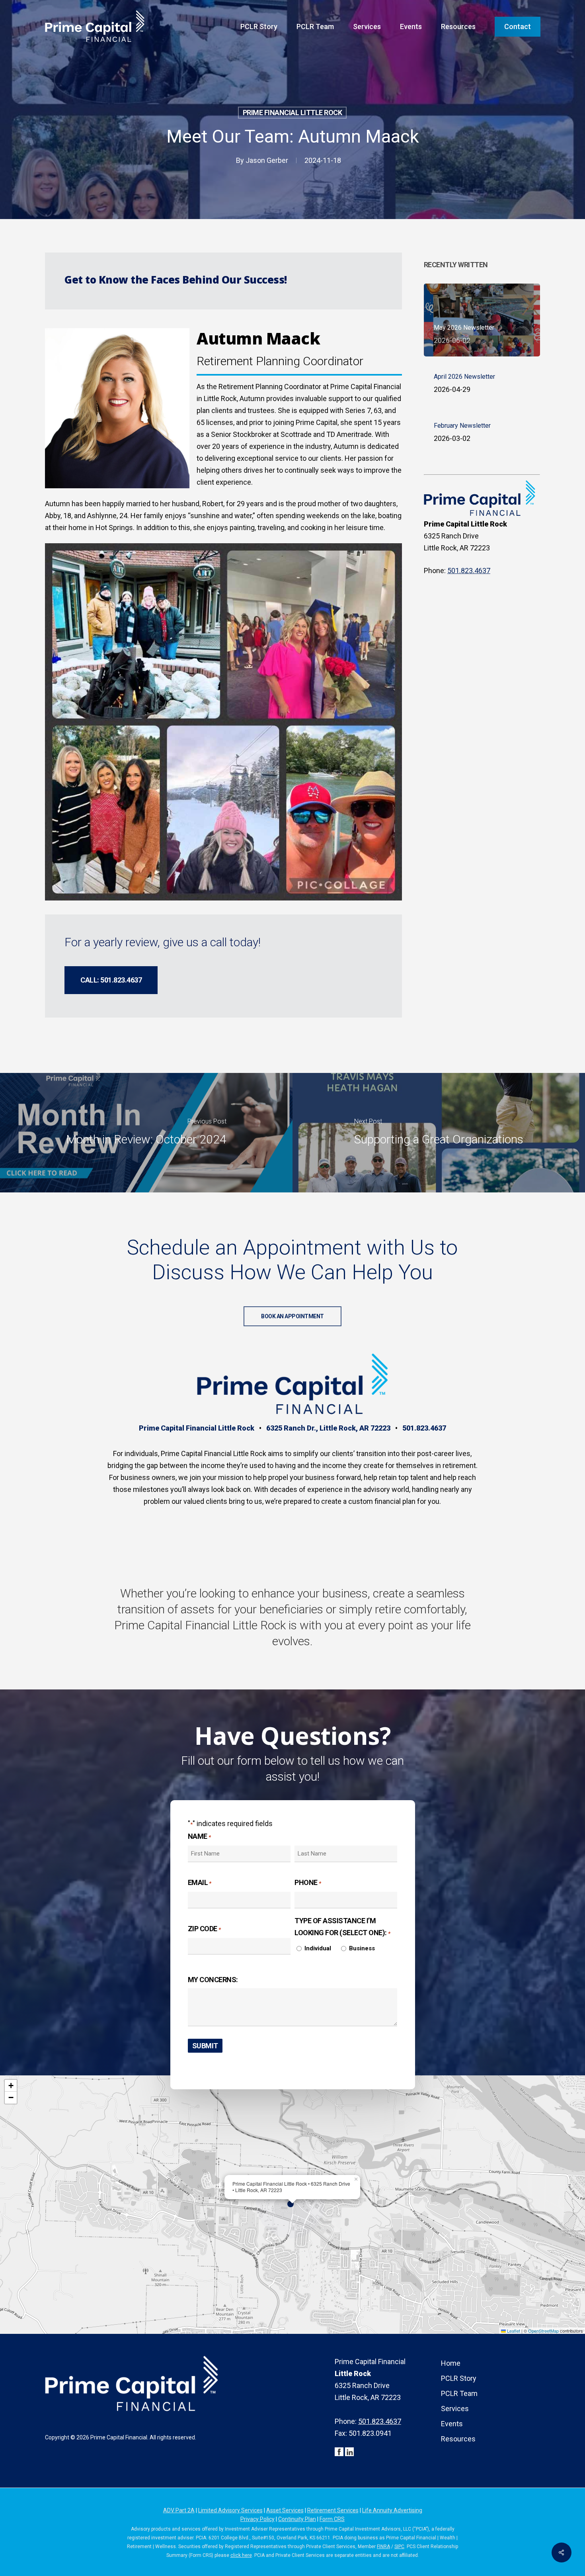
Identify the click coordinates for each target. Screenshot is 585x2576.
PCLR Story (459, 2378)
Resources (458, 2439)
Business (362, 1948)
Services (455, 2409)
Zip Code (204, 1929)
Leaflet (513, 2331)
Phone (308, 1882)
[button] (111, 980)
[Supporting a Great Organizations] (439, 1133)
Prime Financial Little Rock (292, 113)
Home (451, 2363)
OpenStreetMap (543, 2331)
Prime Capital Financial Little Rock (197, 1428)
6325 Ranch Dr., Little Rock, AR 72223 (328, 1428)
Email (200, 1882)
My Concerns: (213, 1980)
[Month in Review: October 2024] (146, 1133)
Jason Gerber (267, 160)
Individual (318, 1948)
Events (452, 2424)
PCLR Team (459, 2393)
